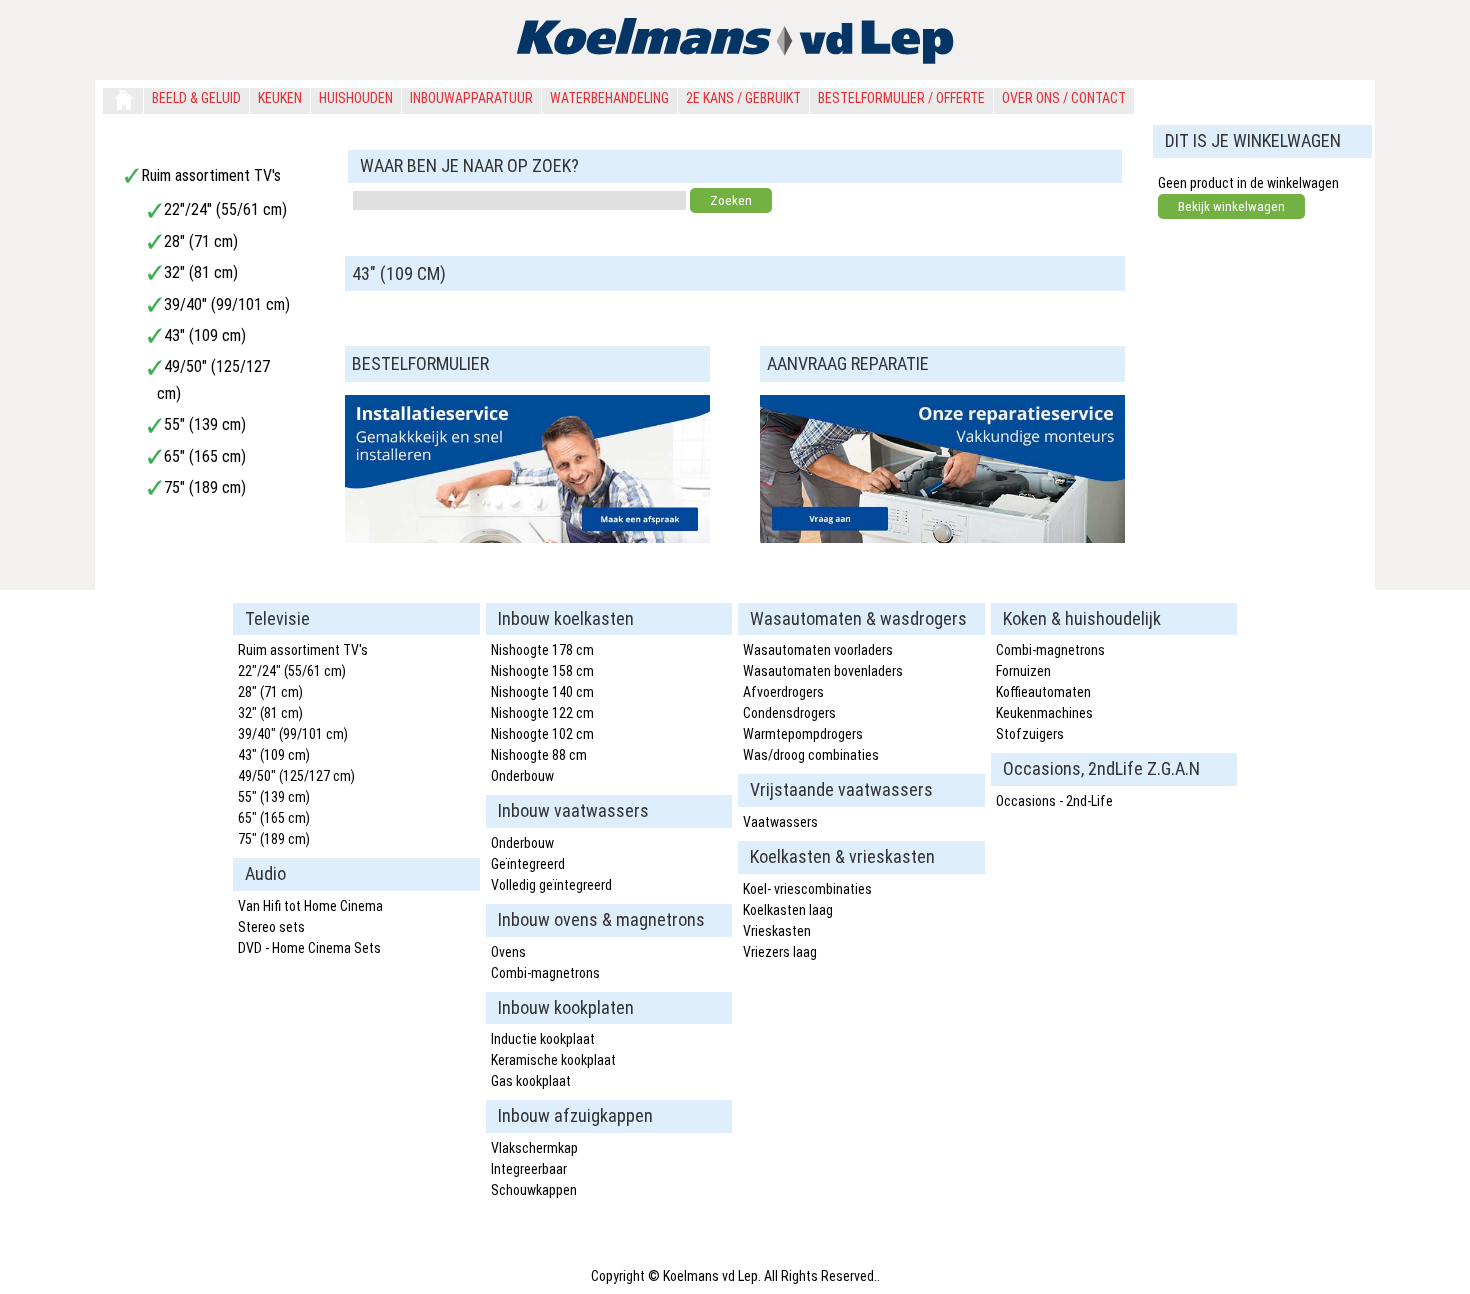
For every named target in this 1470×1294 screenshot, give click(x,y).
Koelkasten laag (788, 910)
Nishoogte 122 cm (542, 713)
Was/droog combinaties (811, 755)
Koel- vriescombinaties (807, 889)
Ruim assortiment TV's (211, 175)
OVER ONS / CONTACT (1064, 98)
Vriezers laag (780, 952)
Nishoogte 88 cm (539, 755)
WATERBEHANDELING (609, 98)
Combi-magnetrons (545, 973)
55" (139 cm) (205, 424)
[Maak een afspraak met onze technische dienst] (527, 537)
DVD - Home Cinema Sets (309, 948)
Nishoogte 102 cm (542, 734)
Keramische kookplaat (553, 1060)
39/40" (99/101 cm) (227, 304)
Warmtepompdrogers (803, 734)
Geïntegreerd (528, 864)
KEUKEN (280, 98)
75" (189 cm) (205, 487)
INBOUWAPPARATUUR (471, 98)
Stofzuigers (1030, 734)
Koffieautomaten (1043, 692)
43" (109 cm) (205, 335)
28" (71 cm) (201, 241)
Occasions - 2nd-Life (1054, 801)
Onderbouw (522, 776)
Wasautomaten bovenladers (823, 671)
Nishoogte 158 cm (542, 671)
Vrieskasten (777, 931)
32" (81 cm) (201, 272)
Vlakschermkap (534, 1148)
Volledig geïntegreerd (551, 885)
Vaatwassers (780, 822)
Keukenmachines (1044, 713)
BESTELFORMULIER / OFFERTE (901, 98)
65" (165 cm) (205, 456)
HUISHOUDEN (356, 98)
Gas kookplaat (531, 1081)
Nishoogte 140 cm (542, 692)
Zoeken (731, 200)
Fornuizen (1023, 671)
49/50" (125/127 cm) (296, 776)
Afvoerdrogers (783, 692)
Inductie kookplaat (543, 1039)
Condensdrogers (789, 713)
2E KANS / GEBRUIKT (743, 98)
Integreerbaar (529, 1169)
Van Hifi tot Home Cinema (310, 906)
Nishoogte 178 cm (542, 650)
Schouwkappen (534, 1190)
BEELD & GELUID (196, 98)
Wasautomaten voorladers (818, 650)
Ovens (508, 952)
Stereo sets (271, 927)
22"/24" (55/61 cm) (225, 209)
